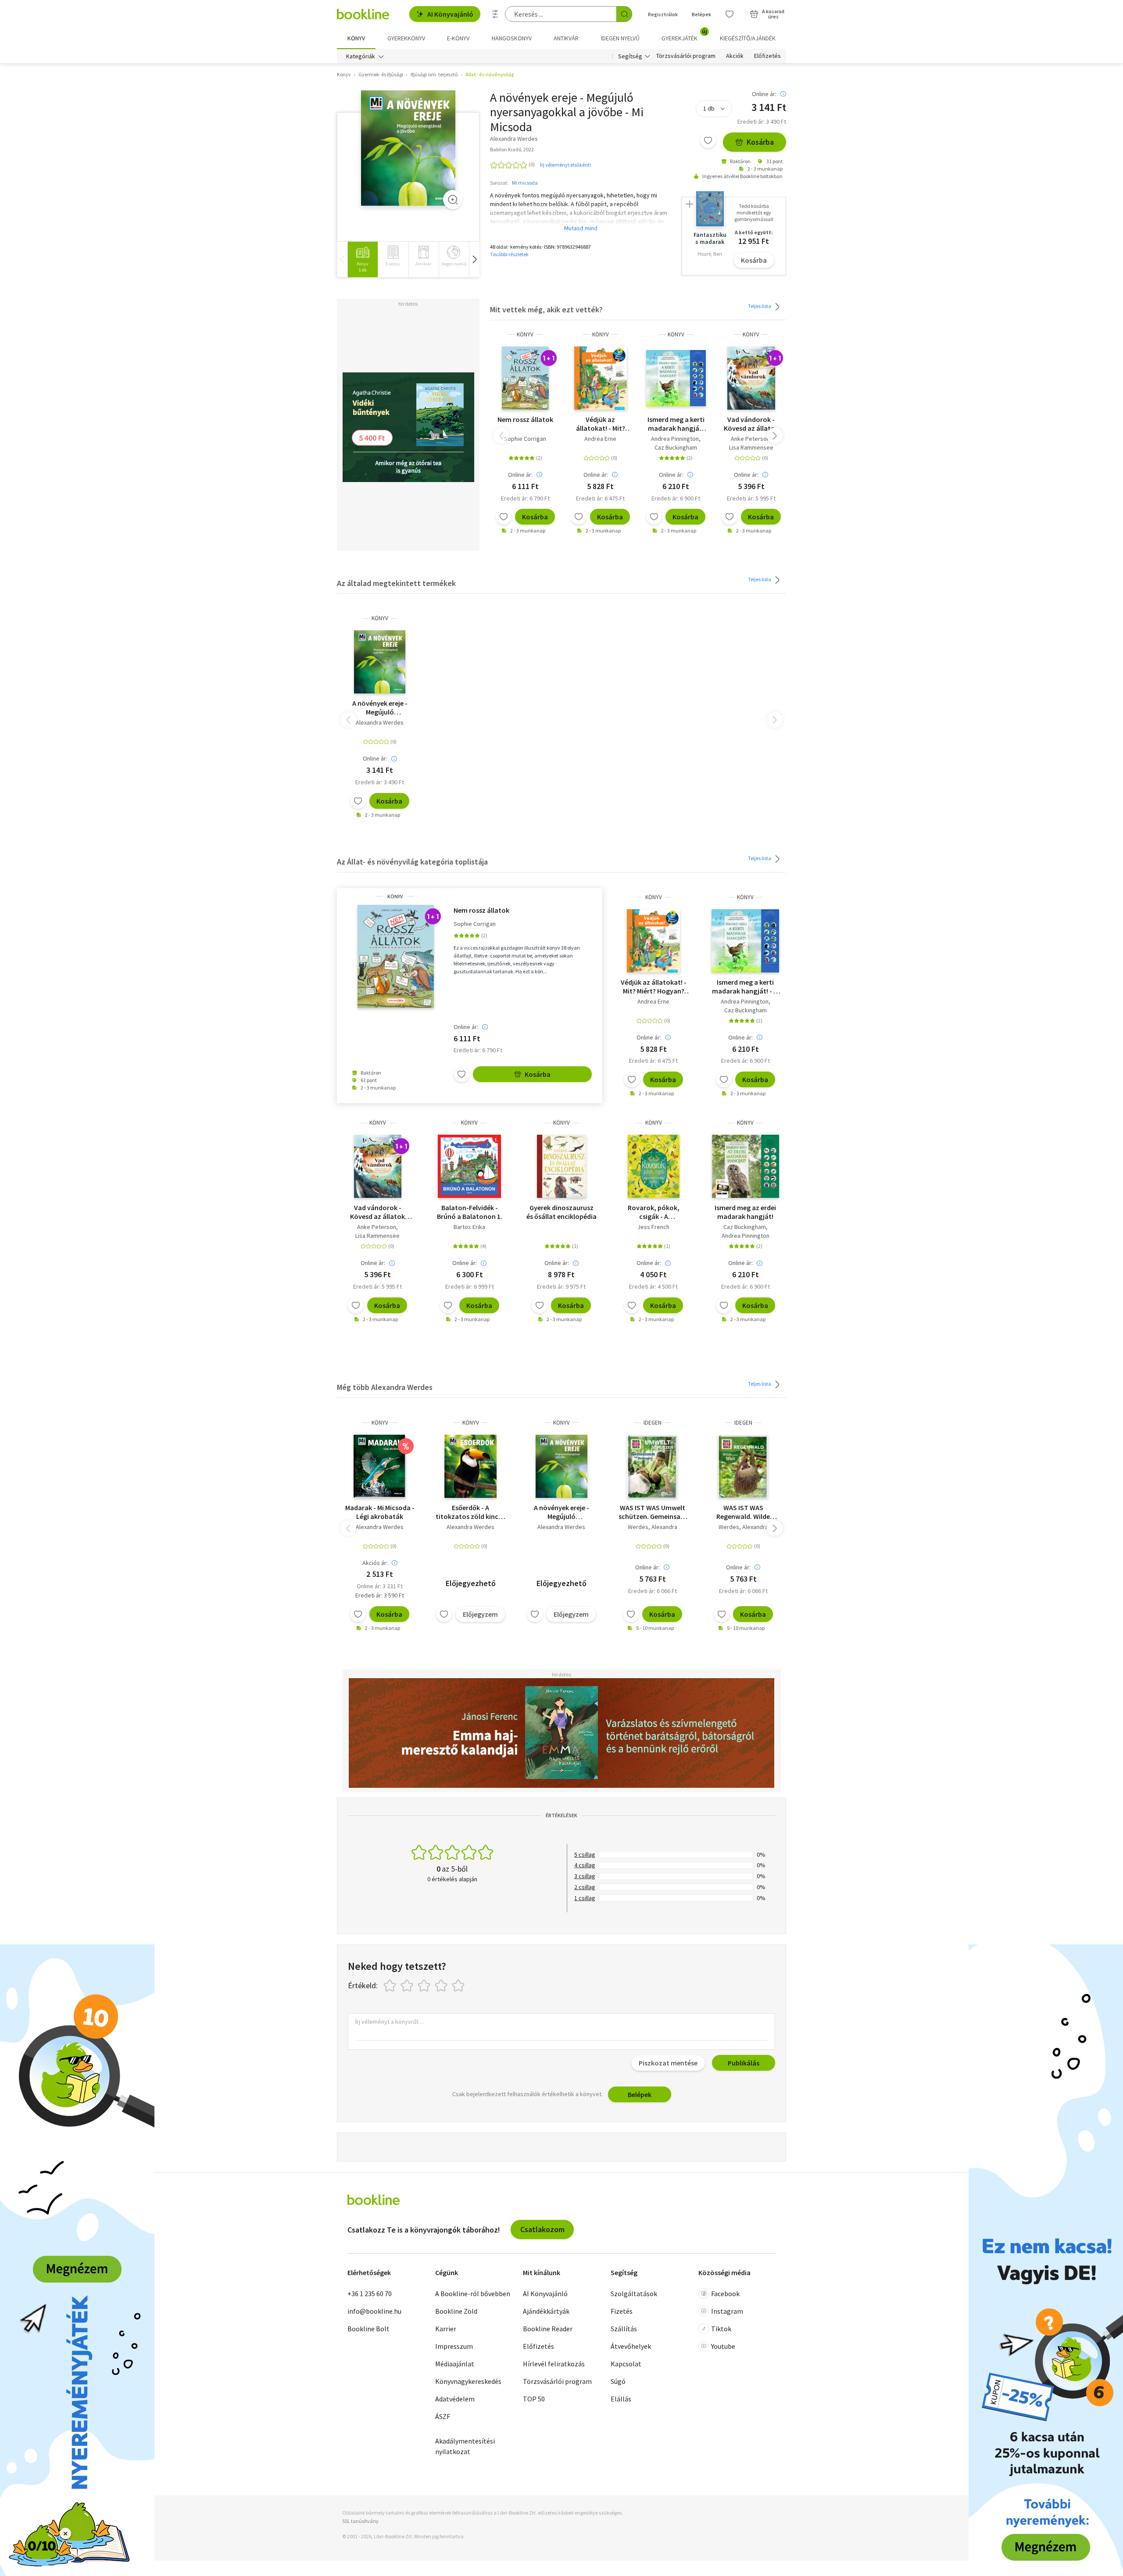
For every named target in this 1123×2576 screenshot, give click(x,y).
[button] (474, 259)
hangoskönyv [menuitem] (512, 38)
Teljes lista (760, 306)
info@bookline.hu (374, 2311)
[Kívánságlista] (730, 14)
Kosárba (760, 142)
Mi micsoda (525, 183)
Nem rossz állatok (525, 419)
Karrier (446, 2329)
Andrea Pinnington (675, 439)
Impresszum (454, 2346)
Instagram (727, 2311)
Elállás (621, 2399)
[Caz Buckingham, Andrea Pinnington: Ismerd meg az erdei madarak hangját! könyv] (746, 1166)
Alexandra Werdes (380, 722)
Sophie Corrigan (525, 439)
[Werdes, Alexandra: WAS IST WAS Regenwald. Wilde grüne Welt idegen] (743, 1466)
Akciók (735, 56)
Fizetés (622, 2311)
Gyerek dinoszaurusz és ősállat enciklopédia (561, 1212)
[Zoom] (453, 200)
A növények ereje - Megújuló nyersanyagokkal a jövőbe (561, 1512)
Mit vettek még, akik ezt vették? (546, 309)
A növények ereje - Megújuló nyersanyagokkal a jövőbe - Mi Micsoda (380, 707)
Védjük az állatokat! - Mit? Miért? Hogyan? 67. (600, 424)
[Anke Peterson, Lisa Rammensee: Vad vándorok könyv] (751, 378)
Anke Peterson (750, 439)
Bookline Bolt (368, 2329)
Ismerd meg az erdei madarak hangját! (745, 1212)
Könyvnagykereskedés (468, 2381)
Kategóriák (361, 56)
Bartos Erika (469, 1227)
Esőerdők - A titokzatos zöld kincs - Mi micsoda (470, 1512)
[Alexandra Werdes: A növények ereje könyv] (408, 148)
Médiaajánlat (455, 2364)
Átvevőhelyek (631, 2346)
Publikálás (744, 2063)
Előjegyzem (480, 1614)
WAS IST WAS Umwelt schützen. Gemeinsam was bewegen (653, 1512)
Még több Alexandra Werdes (385, 1387)
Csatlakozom (542, 2229)
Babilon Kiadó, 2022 (512, 149)
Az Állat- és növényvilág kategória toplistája (412, 862)
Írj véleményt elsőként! (565, 165)
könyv (525, 334)
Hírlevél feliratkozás (554, 2364)
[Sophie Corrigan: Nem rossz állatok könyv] (525, 378)
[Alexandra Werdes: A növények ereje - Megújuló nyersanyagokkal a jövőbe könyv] (561, 1466)
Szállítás (624, 2329)
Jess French (653, 1227)
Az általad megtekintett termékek (396, 583)
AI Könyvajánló (450, 14)
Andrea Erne (600, 439)
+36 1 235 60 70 (370, 2294)
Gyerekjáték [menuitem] (684, 35)
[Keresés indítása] (624, 14)
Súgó (618, 2381)
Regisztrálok (663, 14)
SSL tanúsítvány (360, 2521)
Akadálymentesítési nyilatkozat (465, 2446)
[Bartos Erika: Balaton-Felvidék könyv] (469, 1166)
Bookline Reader (548, 2329)
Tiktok (721, 2329)
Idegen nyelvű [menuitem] (620, 38)
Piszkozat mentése (668, 2063)
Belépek (701, 14)
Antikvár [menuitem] (566, 38)
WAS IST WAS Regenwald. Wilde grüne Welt (743, 1512)
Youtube (723, 2346)
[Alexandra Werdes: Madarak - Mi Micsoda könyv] (380, 1466)
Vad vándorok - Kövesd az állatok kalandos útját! (751, 424)
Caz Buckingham (676, 447)
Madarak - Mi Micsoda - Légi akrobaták (380, 1512)
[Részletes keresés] (495, 14)
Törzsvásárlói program (686, 56)
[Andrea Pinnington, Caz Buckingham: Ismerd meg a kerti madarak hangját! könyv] (676, 378)
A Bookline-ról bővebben (473, 2294)
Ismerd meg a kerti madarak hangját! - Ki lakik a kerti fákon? (676, 424)
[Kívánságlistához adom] (708, 140)
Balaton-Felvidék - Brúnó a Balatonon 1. (470, 1212)
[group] (363, 259)
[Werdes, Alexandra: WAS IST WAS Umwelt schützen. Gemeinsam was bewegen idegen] (652, 1466)
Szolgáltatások (634, 2294)
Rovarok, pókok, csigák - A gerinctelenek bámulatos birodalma (653, 1212)
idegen (653, 1423)
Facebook (725, 2294)
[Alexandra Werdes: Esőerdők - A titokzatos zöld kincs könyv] (470, 1466)
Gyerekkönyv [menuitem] (406, 38)
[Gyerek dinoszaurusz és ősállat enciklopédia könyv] (561, 1166)
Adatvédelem (455, 2399)
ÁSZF (443, 2416)
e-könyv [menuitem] (458, 38)
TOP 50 (534, 2399)
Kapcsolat (626, 2364)
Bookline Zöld (456, 2311)
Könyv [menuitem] (356, 38)
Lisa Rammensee (751, 447)
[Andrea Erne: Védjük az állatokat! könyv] (601, 378)
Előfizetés (767, 56)
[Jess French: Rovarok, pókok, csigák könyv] (654, 1166)
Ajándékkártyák (546, 2311)
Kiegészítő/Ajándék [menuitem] (748, 38)
